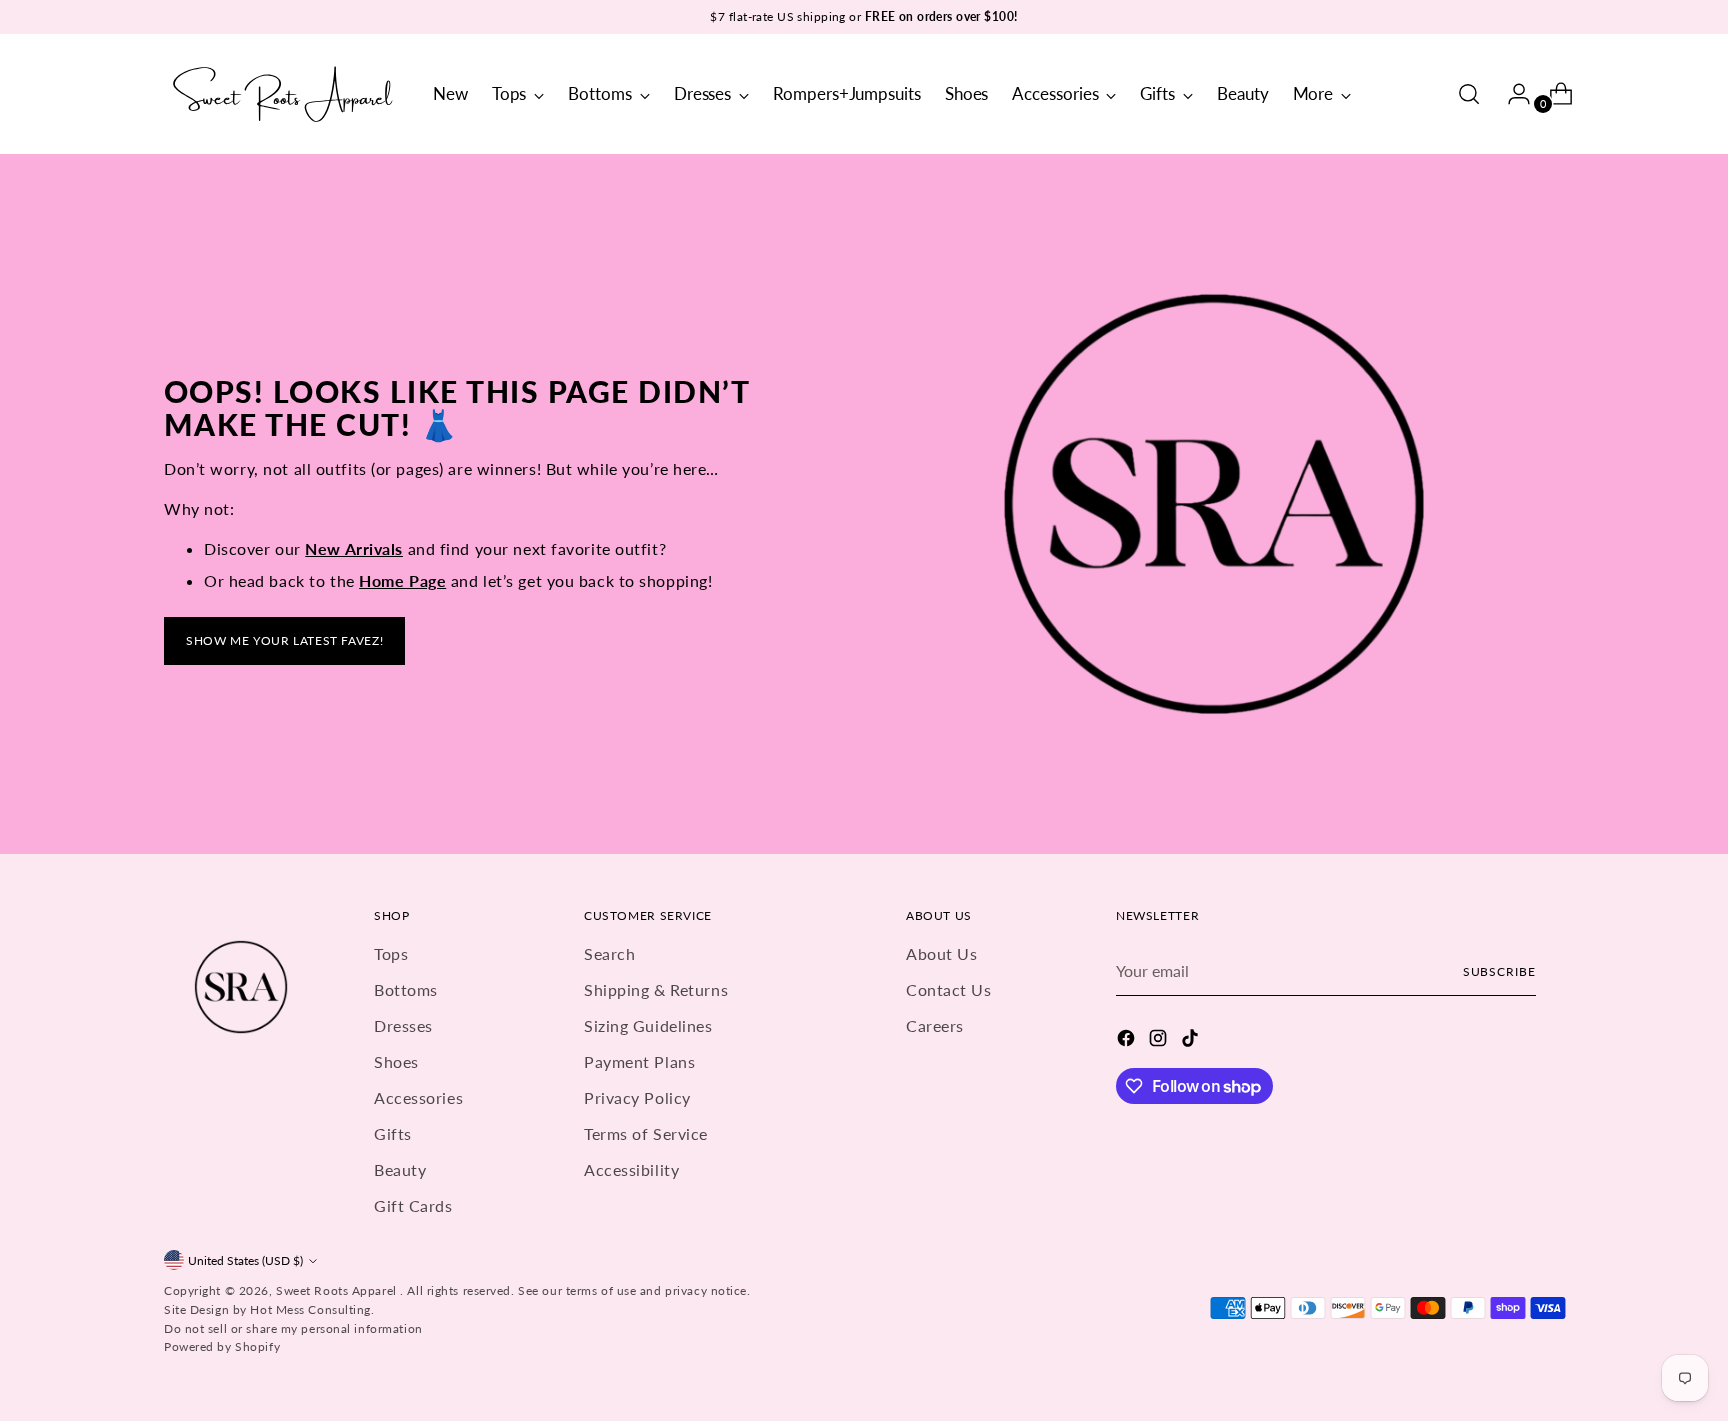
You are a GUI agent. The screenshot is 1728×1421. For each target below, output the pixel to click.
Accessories (418, 1097)
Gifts (393, 1133)
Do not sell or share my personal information (293, 1328)
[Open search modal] (1469, 94)
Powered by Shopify (222, 1346)
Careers (935, 1025)
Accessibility (631, 1169)
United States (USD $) (245, 1260)
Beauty (400, 1169)
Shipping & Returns (656, 989)
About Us (941, 953)
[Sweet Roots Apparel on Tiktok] (1192, 1041)
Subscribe (1499, 971)
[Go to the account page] (1511, 94)
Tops (391, 953)
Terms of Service (646, 1133)
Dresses (403, 1025)
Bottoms (406, 989)
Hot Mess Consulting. (312, 1309)
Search (609, 953)
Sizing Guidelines (648, 1025)
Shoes (396, 1061)
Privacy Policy (637, 1097)
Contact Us (949, 989)
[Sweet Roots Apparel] (284, 94)
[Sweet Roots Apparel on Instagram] (1160, 1041)
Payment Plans (639, 1061)
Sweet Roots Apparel (338, 1290)
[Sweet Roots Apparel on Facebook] (1128, 1041)
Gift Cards (413, 1205)
